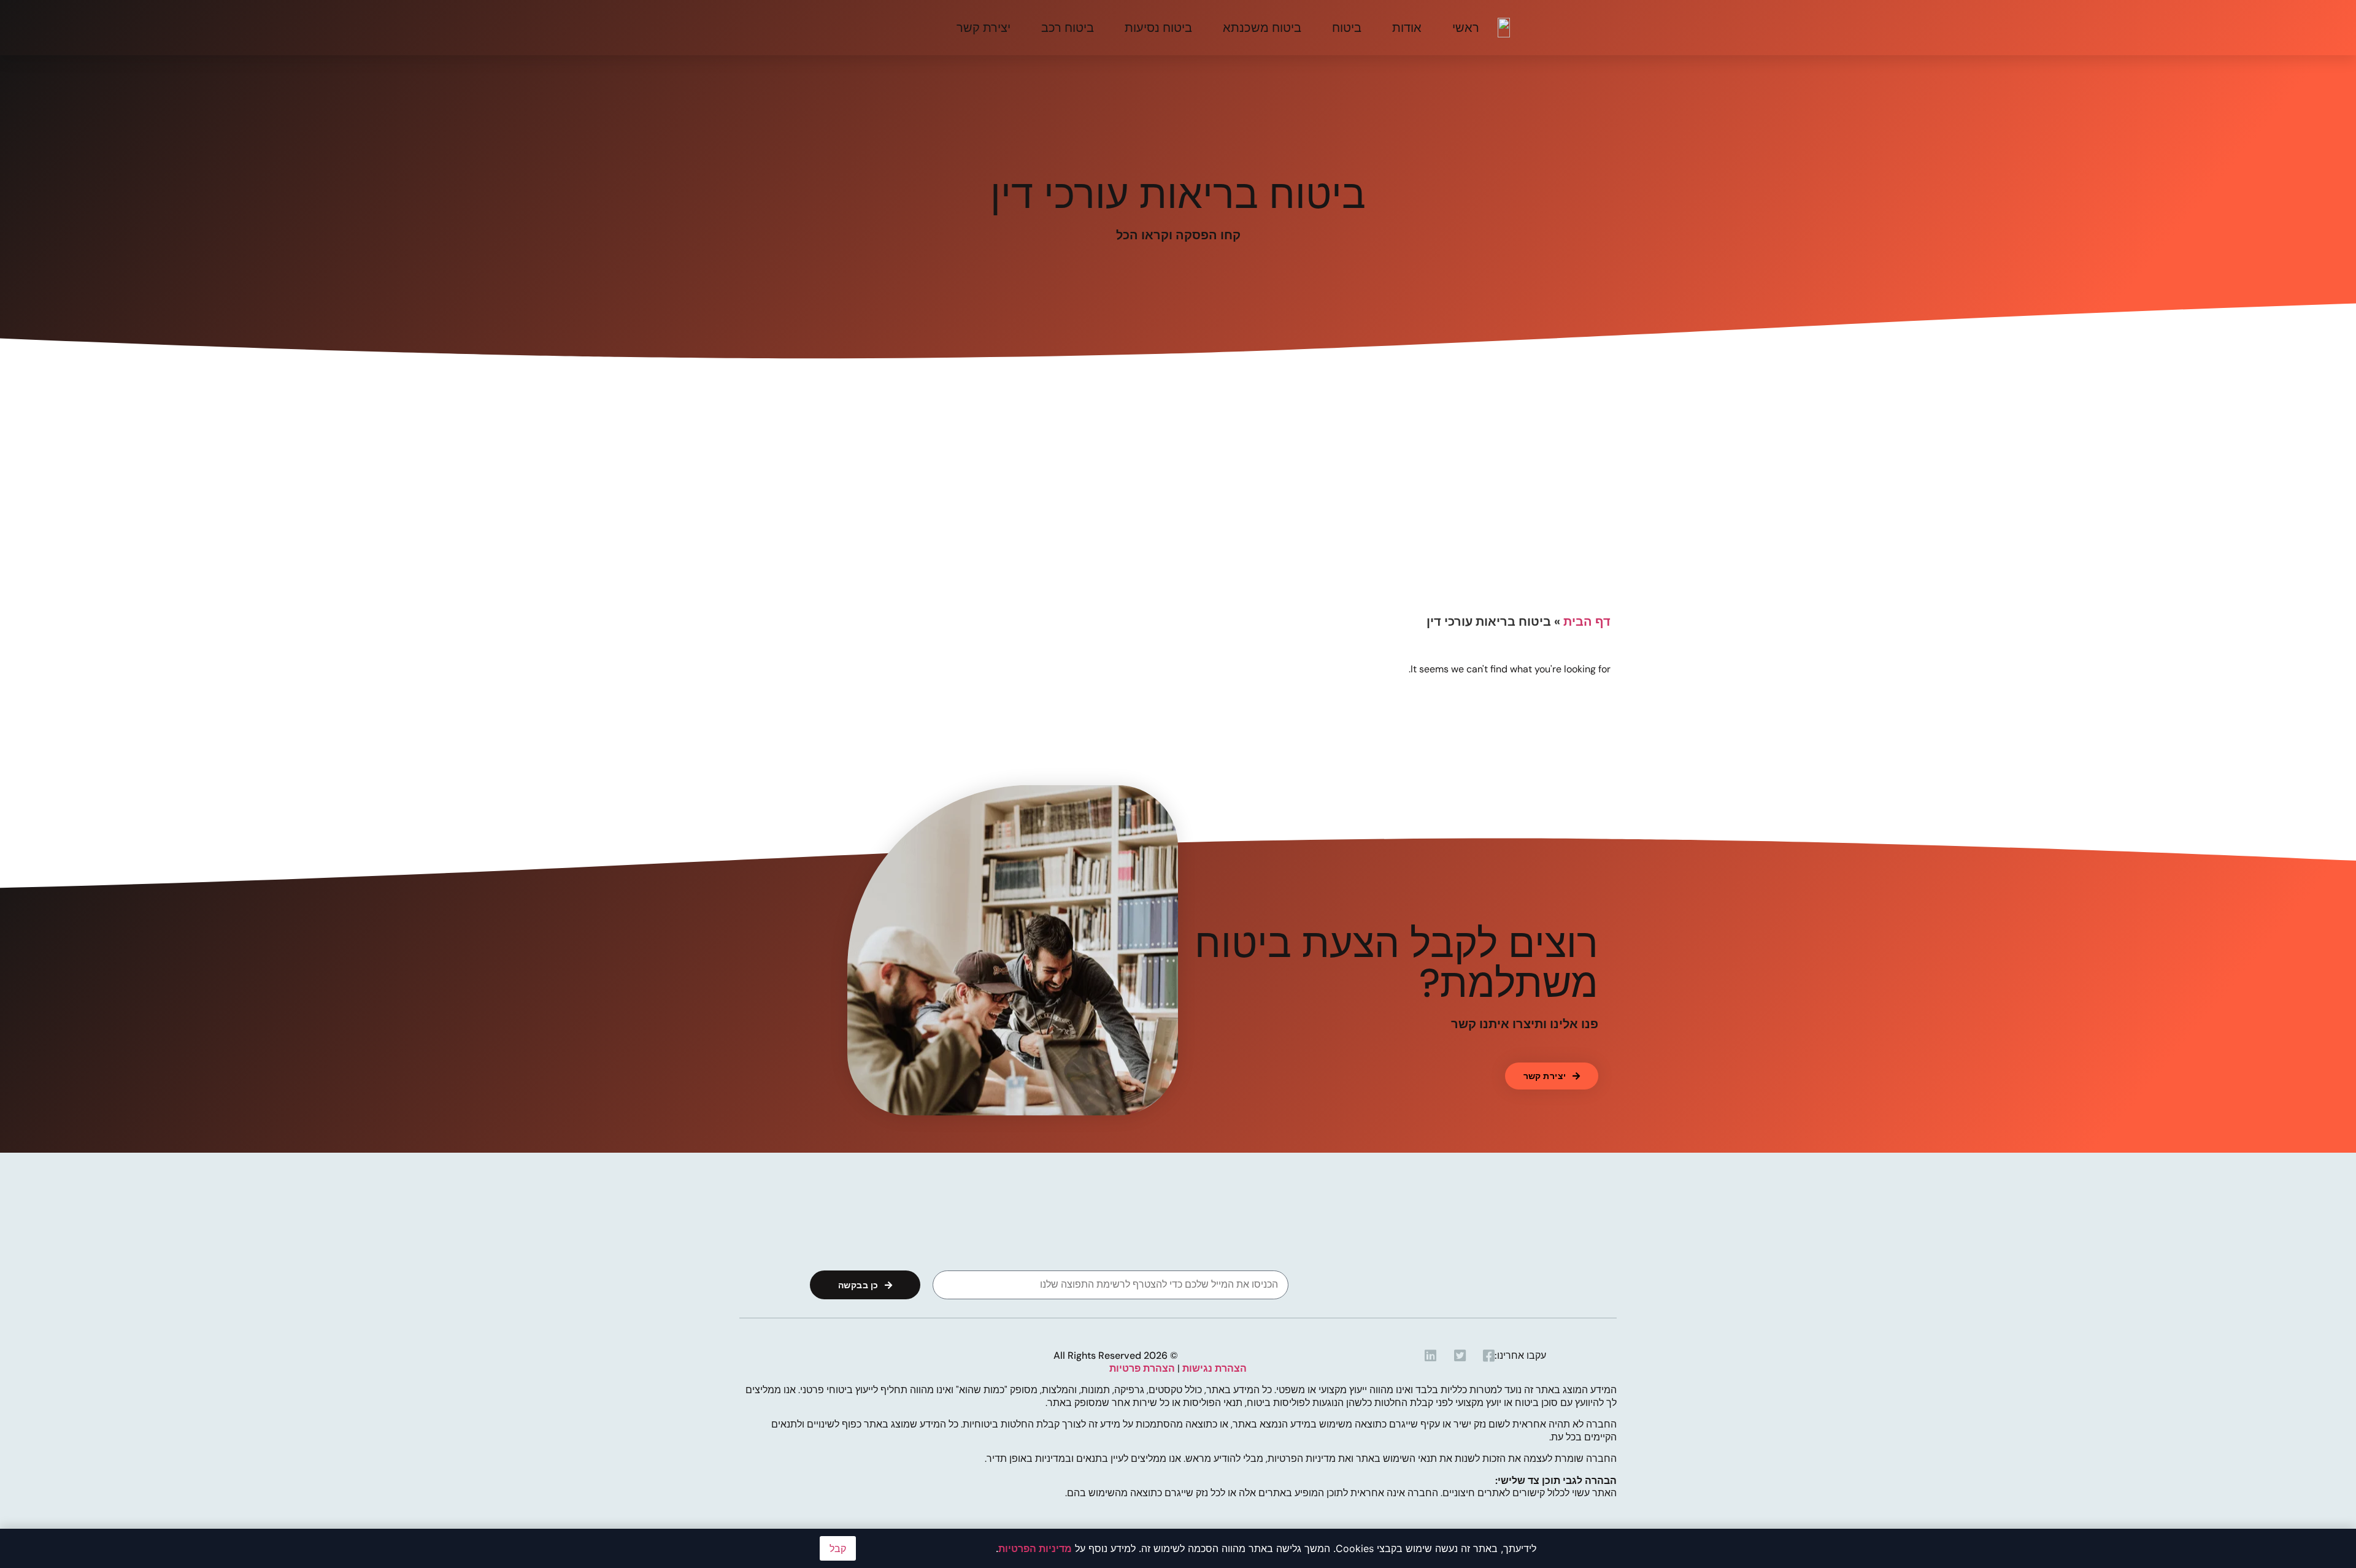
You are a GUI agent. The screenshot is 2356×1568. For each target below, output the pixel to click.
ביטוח (1347, 28)
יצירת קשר (984, 28)
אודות (1407, 28)
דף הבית (1587, 621)
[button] (1552, 1076)
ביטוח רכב (1068, 28)
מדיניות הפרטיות (1035, 1548)
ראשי (1466, 28)
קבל (838, 1548)
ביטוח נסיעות (1158, 28)
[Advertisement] (1178, 515)
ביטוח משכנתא (1262, 28)
